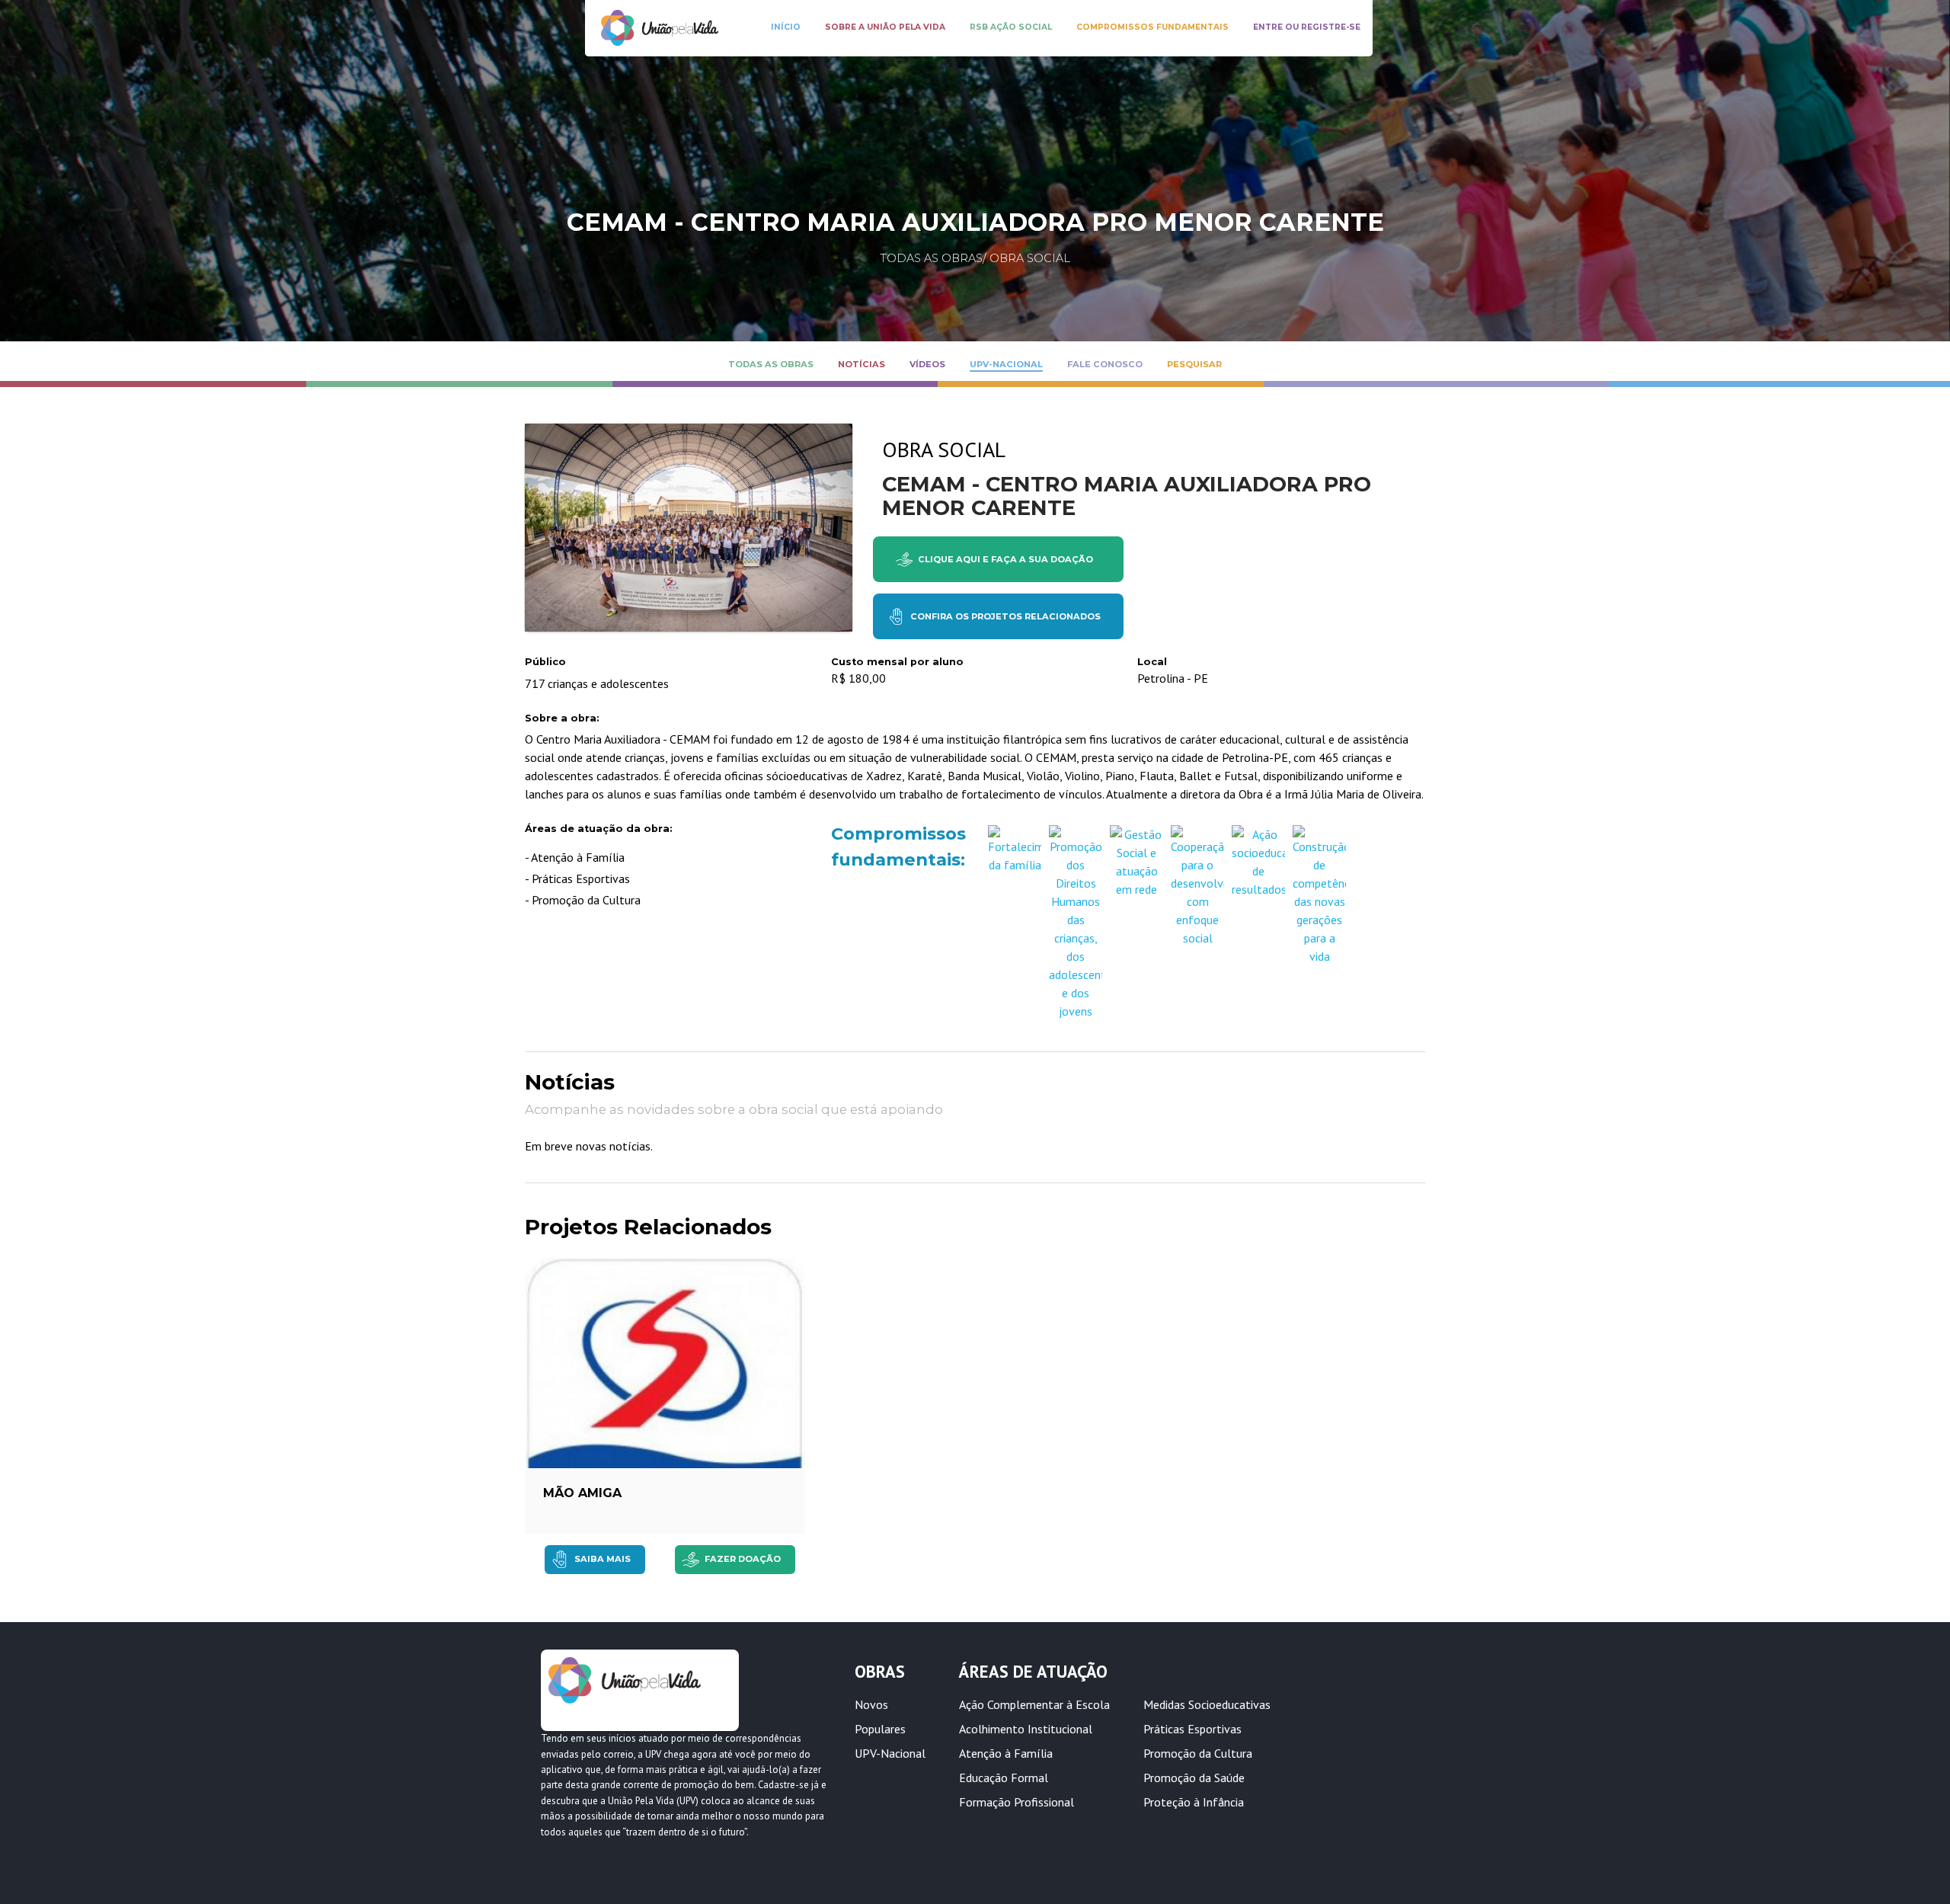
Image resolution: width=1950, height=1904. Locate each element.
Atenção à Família (1006, 1753)
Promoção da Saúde (1194, 1778)
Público (545, 662)
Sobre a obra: (562, 718)
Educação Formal (1004, 1778)
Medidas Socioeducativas (1207, 1704)
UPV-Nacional (890, 1753)
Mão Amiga (582, 1493)
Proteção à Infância (1194, 1802)
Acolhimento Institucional (1026, 1729)
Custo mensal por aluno (897, 662)
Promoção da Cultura (1198, 1753)
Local (1152, 662)
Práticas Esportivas (1192, 1729)
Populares (880, 1729)
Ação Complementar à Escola (1034, 1704)
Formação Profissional (1017, 1802)
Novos (871, 1704)
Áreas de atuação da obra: (599, 829)
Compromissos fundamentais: (894, 846)
